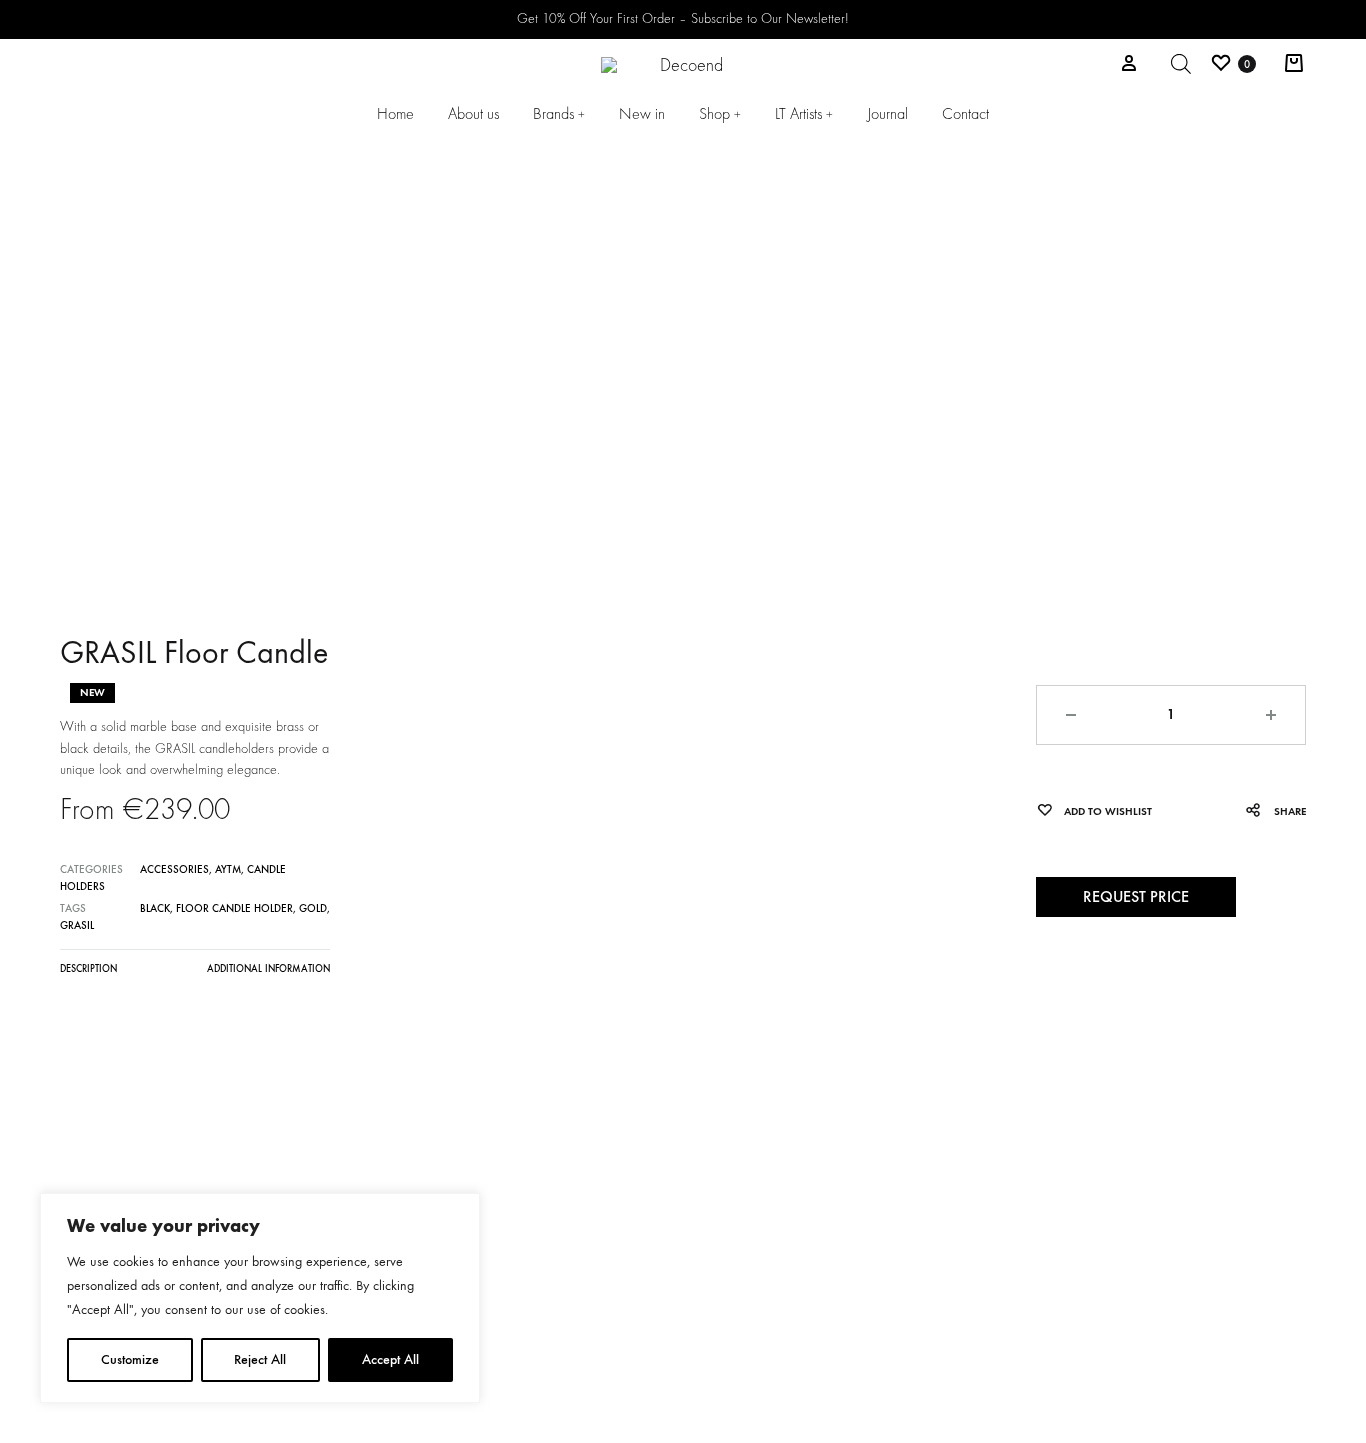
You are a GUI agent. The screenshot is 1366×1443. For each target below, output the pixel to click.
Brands (559, 114)
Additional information (268, 969)
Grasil (77, 925)
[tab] (88, 974)
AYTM (228, 869)
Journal (887, 114)
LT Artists (804, 114)
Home (395, 114)
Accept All (390, 1359)
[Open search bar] (1181, 64)
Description (88, 969)
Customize (130, 1359)
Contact (965, 114)
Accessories (174, 869)
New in (642, 114)
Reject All (260, 1359)
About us (473, 114)
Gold (313, 908)
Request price (1136, 896)
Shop (720, 114)
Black (155, 908)
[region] (260, 1298)
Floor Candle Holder (234, 908)
